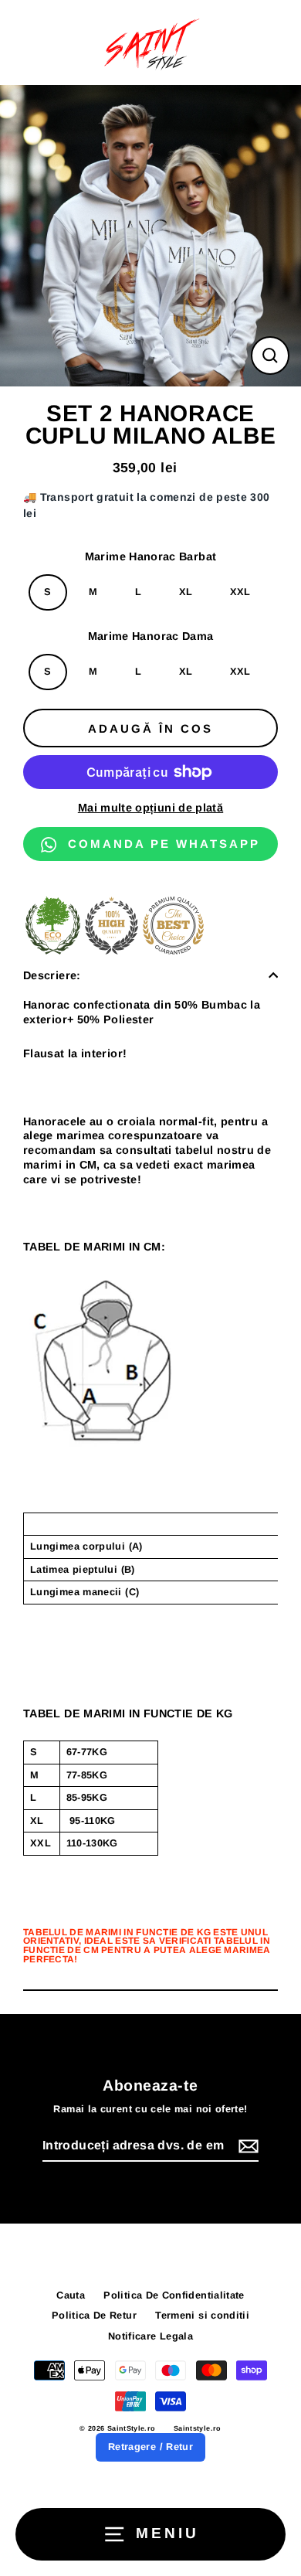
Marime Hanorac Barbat (151, 556)
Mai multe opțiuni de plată (150, 808)
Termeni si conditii (202, 2315)
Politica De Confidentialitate (174, 2295)
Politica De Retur (94, 2315)
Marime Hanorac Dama (151, 636)
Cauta (71, 2295)
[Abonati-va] (246, 2147)
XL (186, 592)
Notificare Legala (150, 2336)
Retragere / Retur (150, 2447)
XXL (240, 592)
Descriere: (52, 975)
